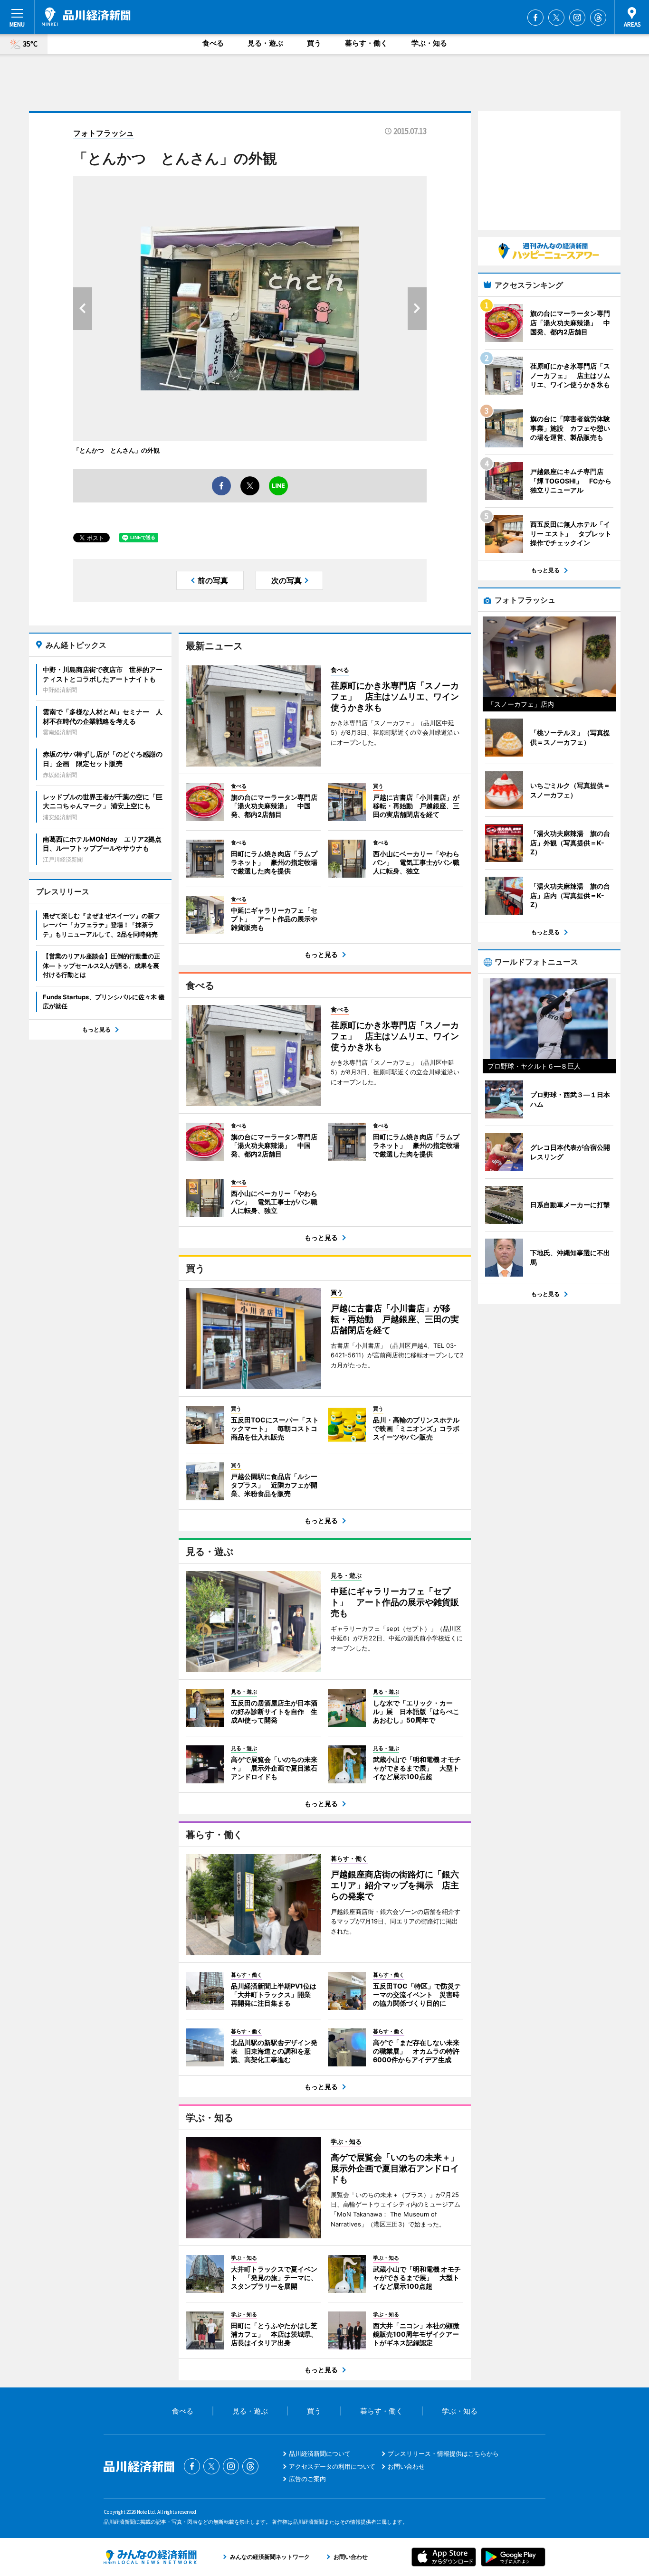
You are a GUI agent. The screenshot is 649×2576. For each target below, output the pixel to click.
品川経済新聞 (86, 17)
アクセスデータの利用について (332, 2466)
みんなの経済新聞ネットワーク (150, 2557)
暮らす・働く (366, 43)
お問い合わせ (406, 2466)
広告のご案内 (307, 2479)
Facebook (535, 18)
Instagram (577, 18)
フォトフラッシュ (104, 133)
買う (314, 43)
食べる (213, 43)
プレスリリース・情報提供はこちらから (443, 2453)
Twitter (556, 18)
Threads (598, 18)
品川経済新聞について (320, 2453)
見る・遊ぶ (265, 43)
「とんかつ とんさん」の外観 (116, 450)
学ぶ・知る (429, 43)
